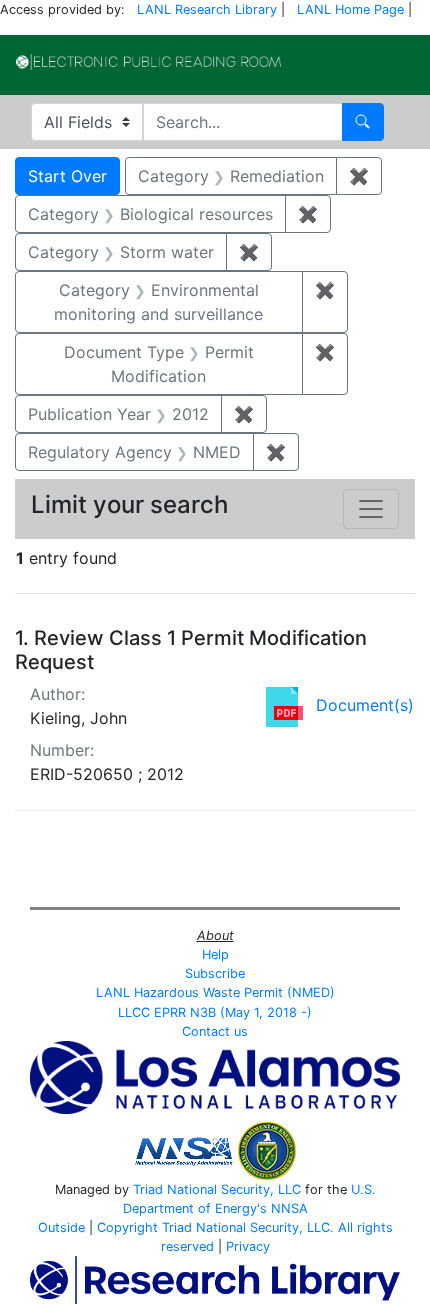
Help (215, 954)
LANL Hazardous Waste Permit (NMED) (215, 992)
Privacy (248, 1246)
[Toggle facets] (371, 509)
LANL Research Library (207, 9)
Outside (61, 1227)
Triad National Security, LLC (217, 1189)
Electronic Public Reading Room (148, 62)
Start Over (67, 176)
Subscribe (215, 973)
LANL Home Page (350, 9)
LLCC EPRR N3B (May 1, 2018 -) (215, 1012)
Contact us (215, 1031)
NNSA (289, 1208)
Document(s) (365, 705)
